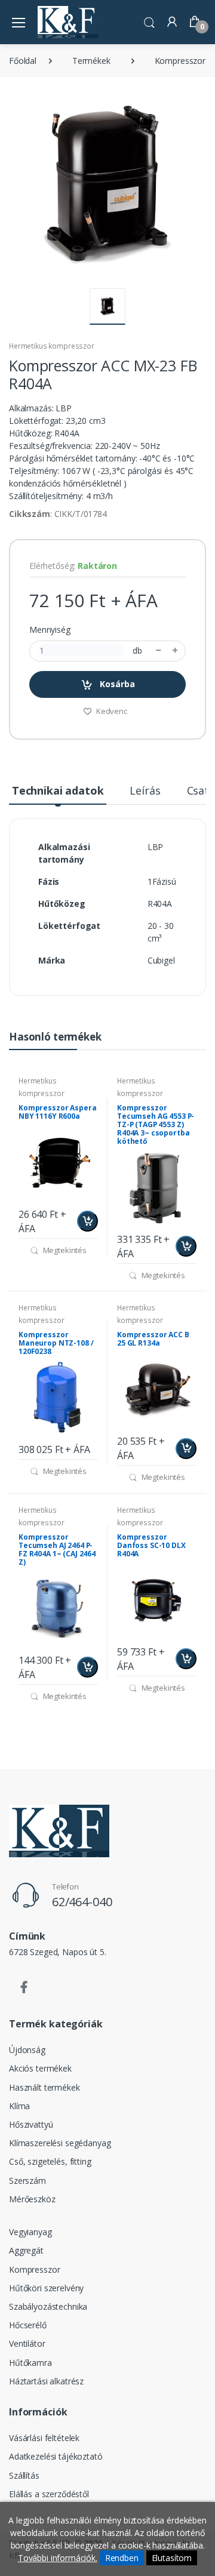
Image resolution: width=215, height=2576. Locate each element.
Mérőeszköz (32, 2199)
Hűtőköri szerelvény (46, 2288)
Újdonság (27, 2050)
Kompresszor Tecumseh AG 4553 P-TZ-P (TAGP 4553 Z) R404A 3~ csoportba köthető (156, 1124)
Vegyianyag (30, 2232)
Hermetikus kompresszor (52, 346)
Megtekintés (64, 1250)
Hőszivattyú (31, 2124)
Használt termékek (44, 2087)
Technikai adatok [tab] (58, 790)
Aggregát (26, 2250)
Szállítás (24, 2475)
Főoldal (23, 61)
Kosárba (116, 684)
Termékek (91, 61)
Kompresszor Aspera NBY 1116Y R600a (57, 1112)
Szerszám (27, 2180)
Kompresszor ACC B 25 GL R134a (153, 1339)
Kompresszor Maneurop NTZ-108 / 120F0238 (56, 1343)
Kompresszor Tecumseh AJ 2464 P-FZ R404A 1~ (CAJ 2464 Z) (57, 1549)
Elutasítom (172, 2558)
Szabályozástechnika (48, 2306)
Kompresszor (180, 61)
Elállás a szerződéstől (49, 2494)
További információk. (58, 2558)
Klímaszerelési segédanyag (60, 2143)
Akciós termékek (40, 2068)
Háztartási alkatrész (46, 2381)
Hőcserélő (28, 2325)
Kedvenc (111, 711)
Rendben (122, 2558)
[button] (149, 21)
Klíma (19, 2106)
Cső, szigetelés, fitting (50, 2161)
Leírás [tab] (145, 790)
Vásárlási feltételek (44, 2438)
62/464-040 (82, 1902)
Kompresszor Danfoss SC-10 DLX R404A (151, 1545)
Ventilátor (27, 2343)
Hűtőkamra (30, 2363)
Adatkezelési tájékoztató (56, 2456)
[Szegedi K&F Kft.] (68, 22)
